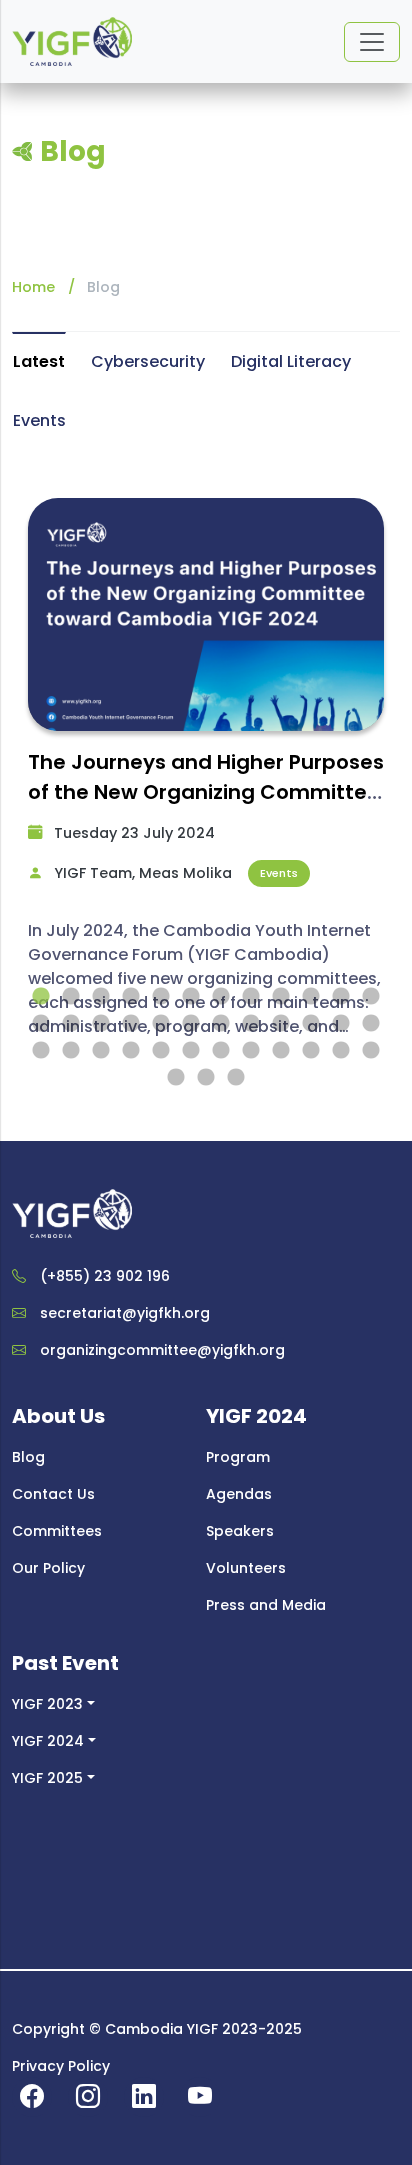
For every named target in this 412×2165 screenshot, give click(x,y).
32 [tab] (251, 1051)
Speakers (240, 1531)
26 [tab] (71, 1051)
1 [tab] (41, 997)
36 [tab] (371, 1051)
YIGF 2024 (48, 1741)
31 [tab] (221, 1051)
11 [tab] (341, 997)
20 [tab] (251, 1024)
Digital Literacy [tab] (291, 361)
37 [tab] (176, 1078)
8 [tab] (251, 997)
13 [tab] (41, 1024)
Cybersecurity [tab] (148, 361)
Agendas (239, 1494)
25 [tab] (41, 1051)
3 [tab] (101, 997)
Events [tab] (39, 420)
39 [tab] (236, 1078)
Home (33, 287)
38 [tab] (206, 1078)
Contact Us (53, 1494)
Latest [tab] (39, 361)
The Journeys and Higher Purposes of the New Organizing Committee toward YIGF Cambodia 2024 (206, 792)
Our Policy (48, 1568)
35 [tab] (341, 1051)
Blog (28, 1457)
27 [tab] (101, 1051)
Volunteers (246, 1568)
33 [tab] (281, 1051)
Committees (57, 1531)
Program (238, 1457)
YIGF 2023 (47, 1704)
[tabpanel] (206, 780)
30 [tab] (191, 1051)
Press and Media (266, 1605)
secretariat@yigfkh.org (125, 1313)
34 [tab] (311, 1051)
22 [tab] (311, 1024)
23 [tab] (341, 1024)
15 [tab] (101, 1024)
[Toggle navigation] (372, 42)
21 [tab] (281, 1024)
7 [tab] (221, 997)
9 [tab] (281, 997)
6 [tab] (191, 997)
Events (279, 873)
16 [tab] (131, 1024)
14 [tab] (71, 1024)
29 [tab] (161, 1051)
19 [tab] (221, 1024)
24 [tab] (371, 1024)
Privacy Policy (61, 2066)
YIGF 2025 (47, 1778)
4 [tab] (131, 997)
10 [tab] (311, 997)
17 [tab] (161, 1024)
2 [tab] (71, 997)
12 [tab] (371, 997)
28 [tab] (131, 1051)
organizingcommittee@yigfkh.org (162, 1350)
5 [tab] (161, 997)
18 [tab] (191, 1024)
